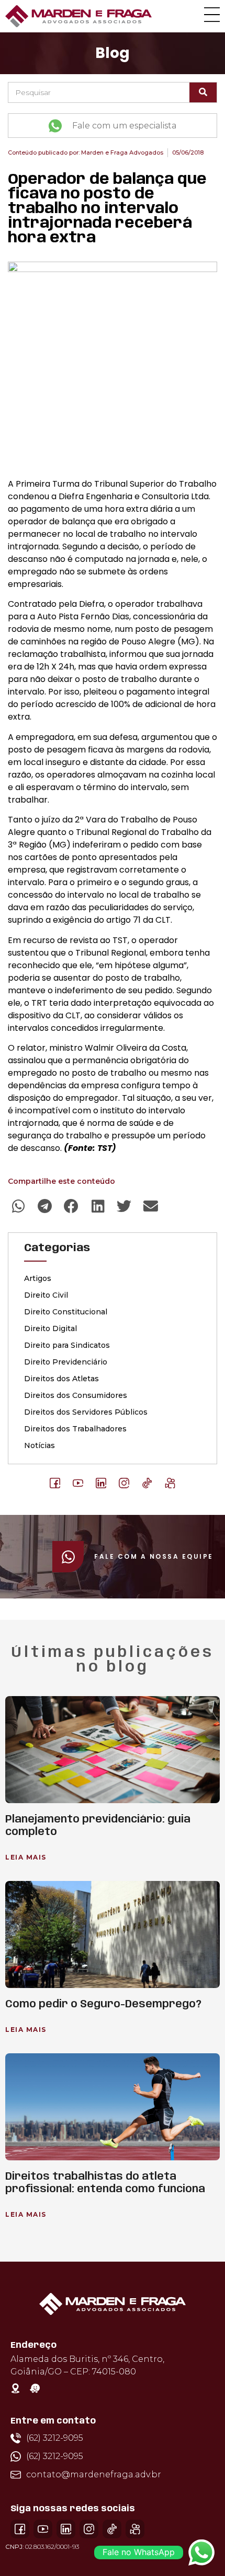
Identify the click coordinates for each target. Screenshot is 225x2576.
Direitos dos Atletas (61, 1379)
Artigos (38, 1278)
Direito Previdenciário (66, 1362)
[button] (19, 1206)
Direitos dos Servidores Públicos (86, 1412)
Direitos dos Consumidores (76, 1395)
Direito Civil (46, 1295)
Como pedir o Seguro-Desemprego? (103, 2004)
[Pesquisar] (203, 92)
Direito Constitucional (66, 1312)
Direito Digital (50, 1328)
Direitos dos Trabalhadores (75, 1429)
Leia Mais (26, 1857)
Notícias (40, 1445)
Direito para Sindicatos (67, 1345)
